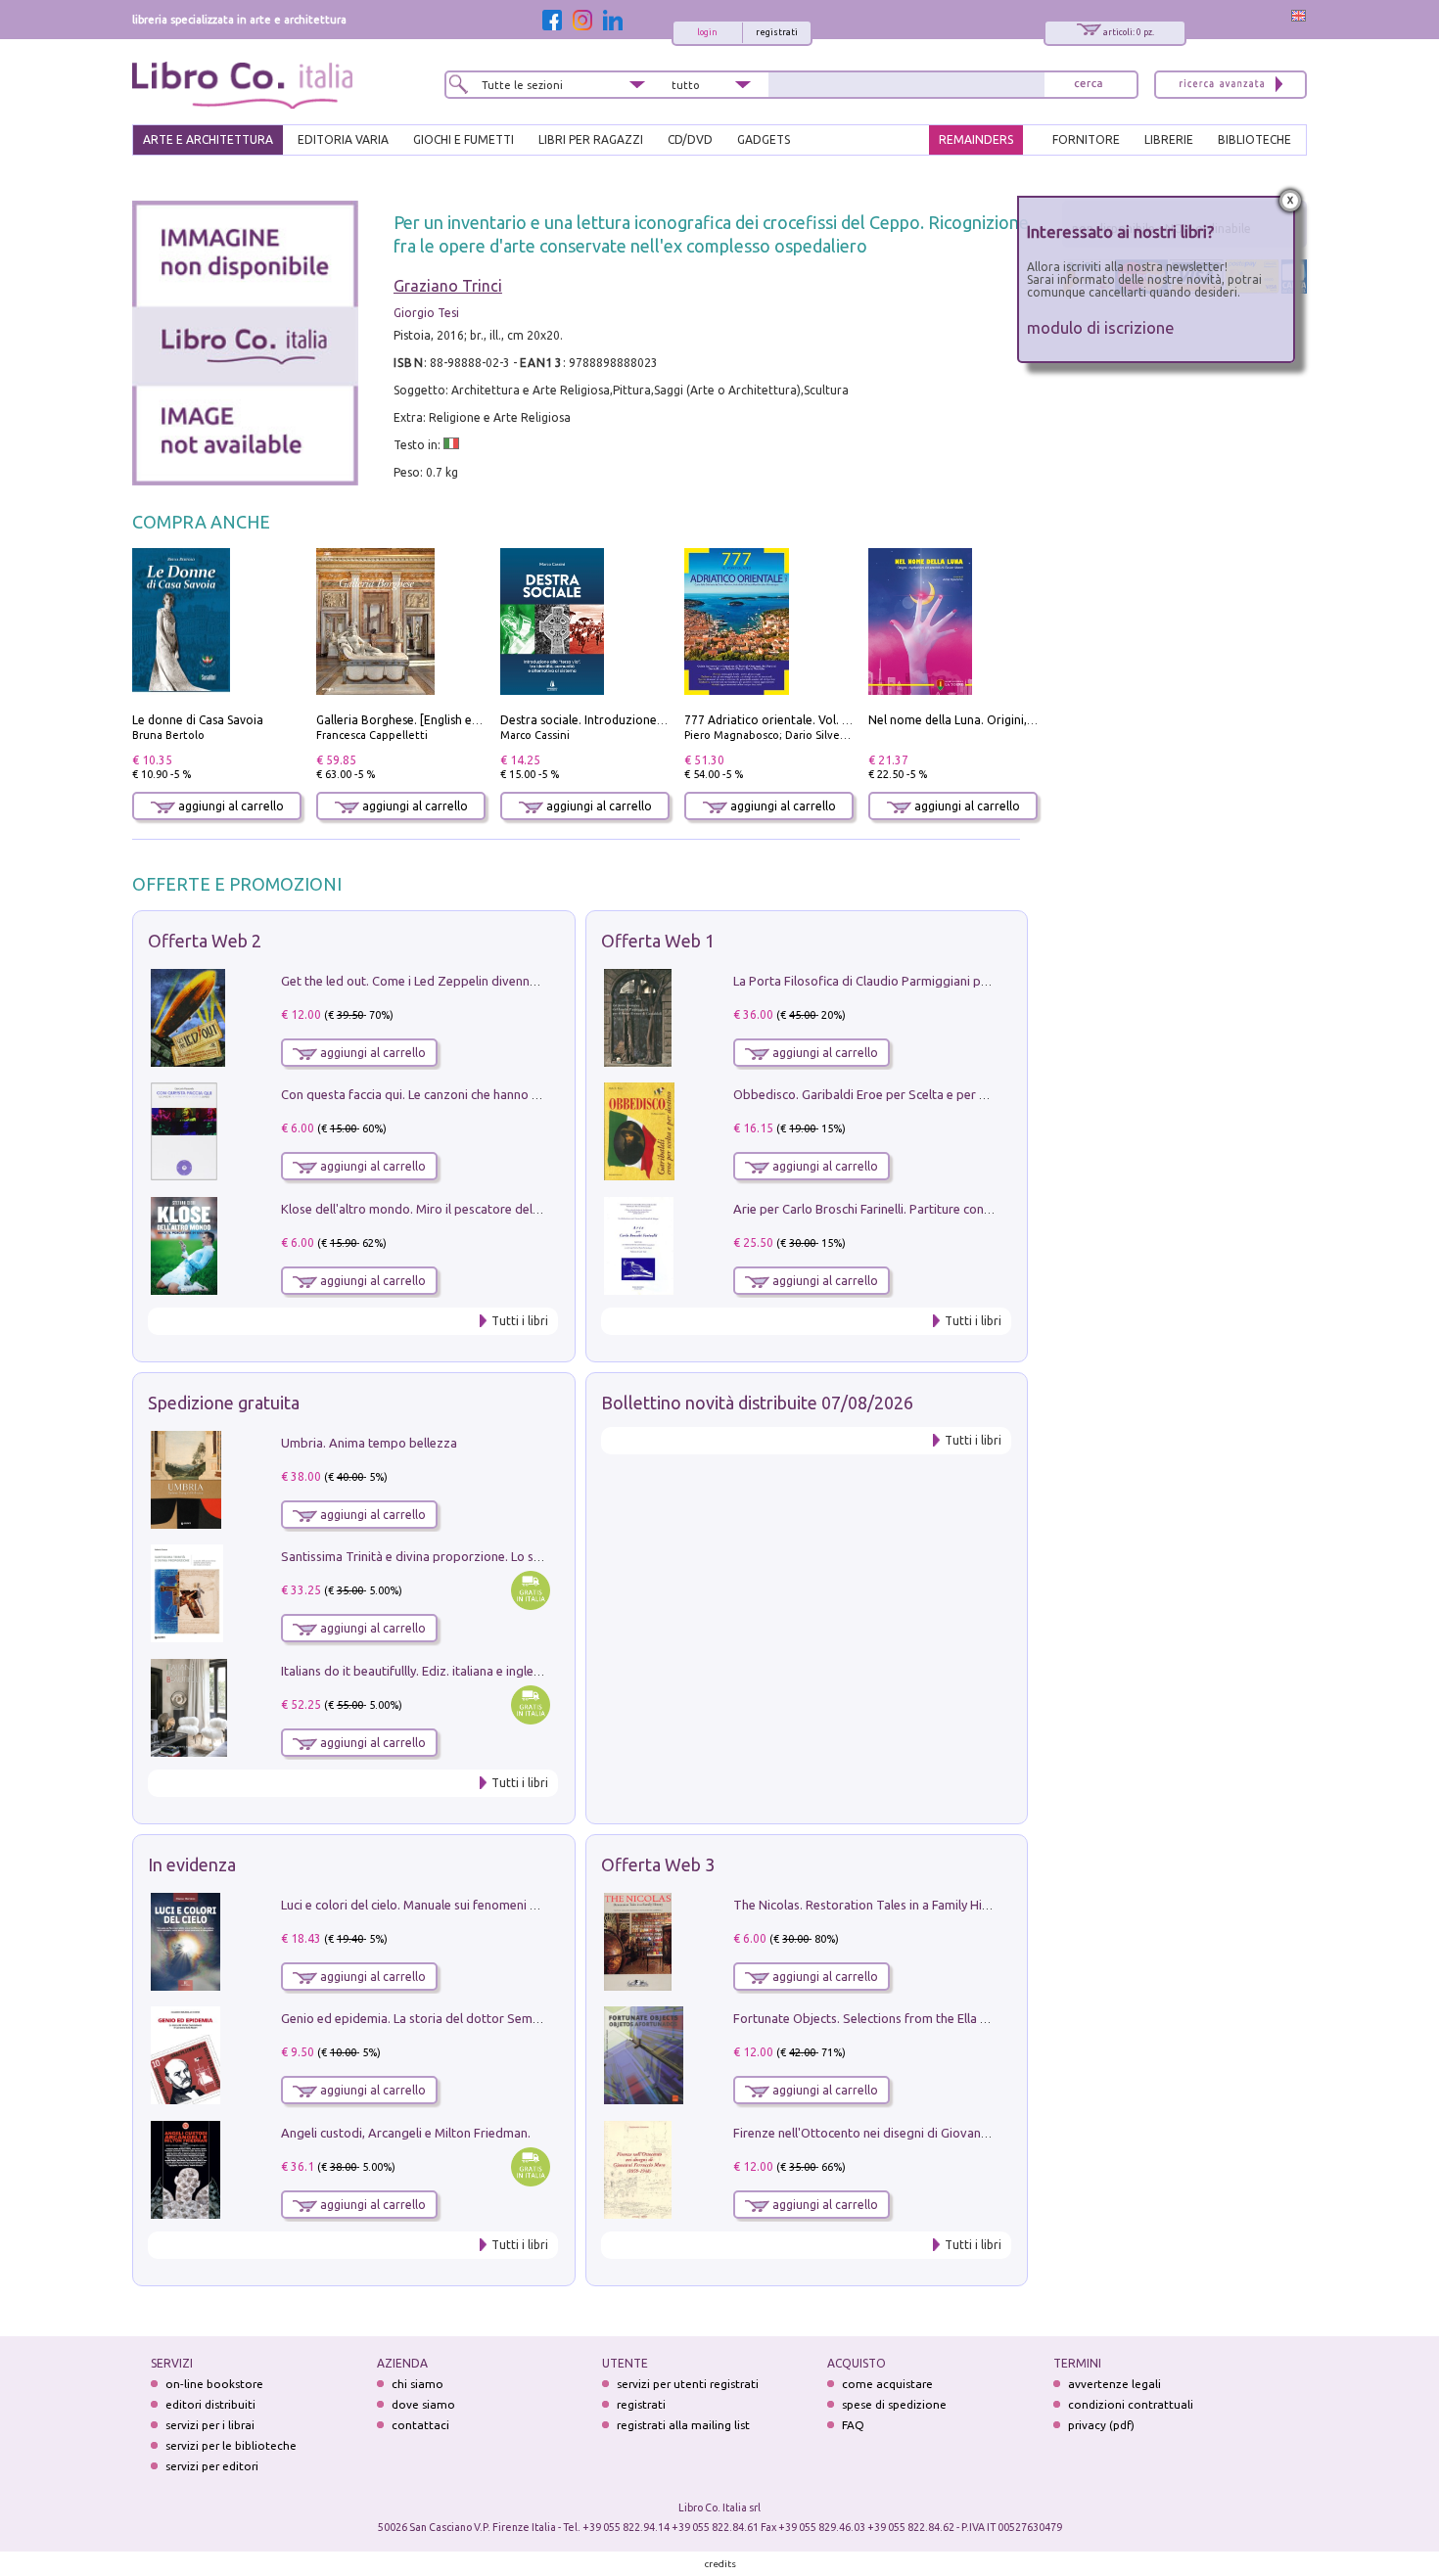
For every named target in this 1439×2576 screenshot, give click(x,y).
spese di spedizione (894, 2404)
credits (720, 2564)
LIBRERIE (1169, 139)
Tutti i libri (520, 1321)
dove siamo (423, 2404)
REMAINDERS (976, 139)
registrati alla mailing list (683, 2425)
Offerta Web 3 (658, 1864)
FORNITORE (1086, 139)
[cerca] (1089, 85)
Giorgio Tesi (426, 313)
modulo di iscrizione (1101, 327)
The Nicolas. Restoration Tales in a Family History (872, 1905)
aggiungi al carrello (230, 806)
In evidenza (192, 1864)
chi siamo (418, 2384)
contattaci (420, 2425)
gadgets (764, 139)
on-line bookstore (214, 2384)
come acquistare (887, 2384)
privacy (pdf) (1101, 2425)
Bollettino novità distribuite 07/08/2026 (757, 1403)
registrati (777, 32)
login (707, 32)
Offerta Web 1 (658, 941)
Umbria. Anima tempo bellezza (369, 1443)
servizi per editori (212, 2466)
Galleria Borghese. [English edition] (412, 720)
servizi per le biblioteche (231, 2445)
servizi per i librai (210, 2425)
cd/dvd (690, 139)
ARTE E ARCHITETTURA (208, 139)
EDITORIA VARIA (343, 139)
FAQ (853, 2425)
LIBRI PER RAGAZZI (591, 139)
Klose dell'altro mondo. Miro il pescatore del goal (421, 1209)
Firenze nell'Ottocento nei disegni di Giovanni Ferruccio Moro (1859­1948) (940, 2133)
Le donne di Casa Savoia (198, 720)
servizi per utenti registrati (688, 2384)
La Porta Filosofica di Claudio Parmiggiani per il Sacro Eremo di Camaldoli (942, 981)
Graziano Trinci (448, 286)
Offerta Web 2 (205, 941)
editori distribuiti (210, 2404)
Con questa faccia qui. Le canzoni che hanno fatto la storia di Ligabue (476, 1094)
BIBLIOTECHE (1254, 139)
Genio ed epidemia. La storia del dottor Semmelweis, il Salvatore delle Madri (498, 2018)
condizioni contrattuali (1131, 2404)
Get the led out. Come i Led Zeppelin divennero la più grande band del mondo (502, 981)
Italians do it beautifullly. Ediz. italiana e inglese (414, 1671)
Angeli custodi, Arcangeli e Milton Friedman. (406, 2133)
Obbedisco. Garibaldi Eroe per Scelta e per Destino (878, 1094)
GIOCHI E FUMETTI (464, 139)
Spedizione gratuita (224, 1403)
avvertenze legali (1114, 2384)
